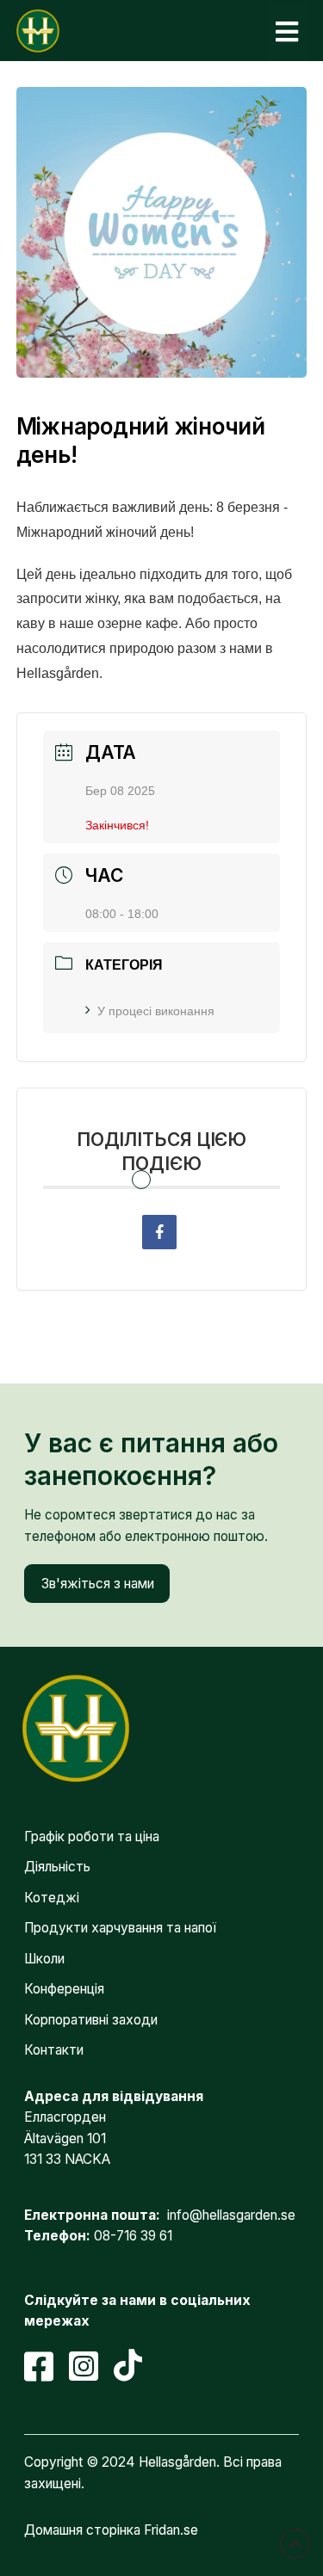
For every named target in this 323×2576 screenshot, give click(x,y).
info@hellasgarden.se (231, 2215)
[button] (287, 31)
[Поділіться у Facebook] (159, 1232)
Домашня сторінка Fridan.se (111, 2530)
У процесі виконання (156, 1011)
